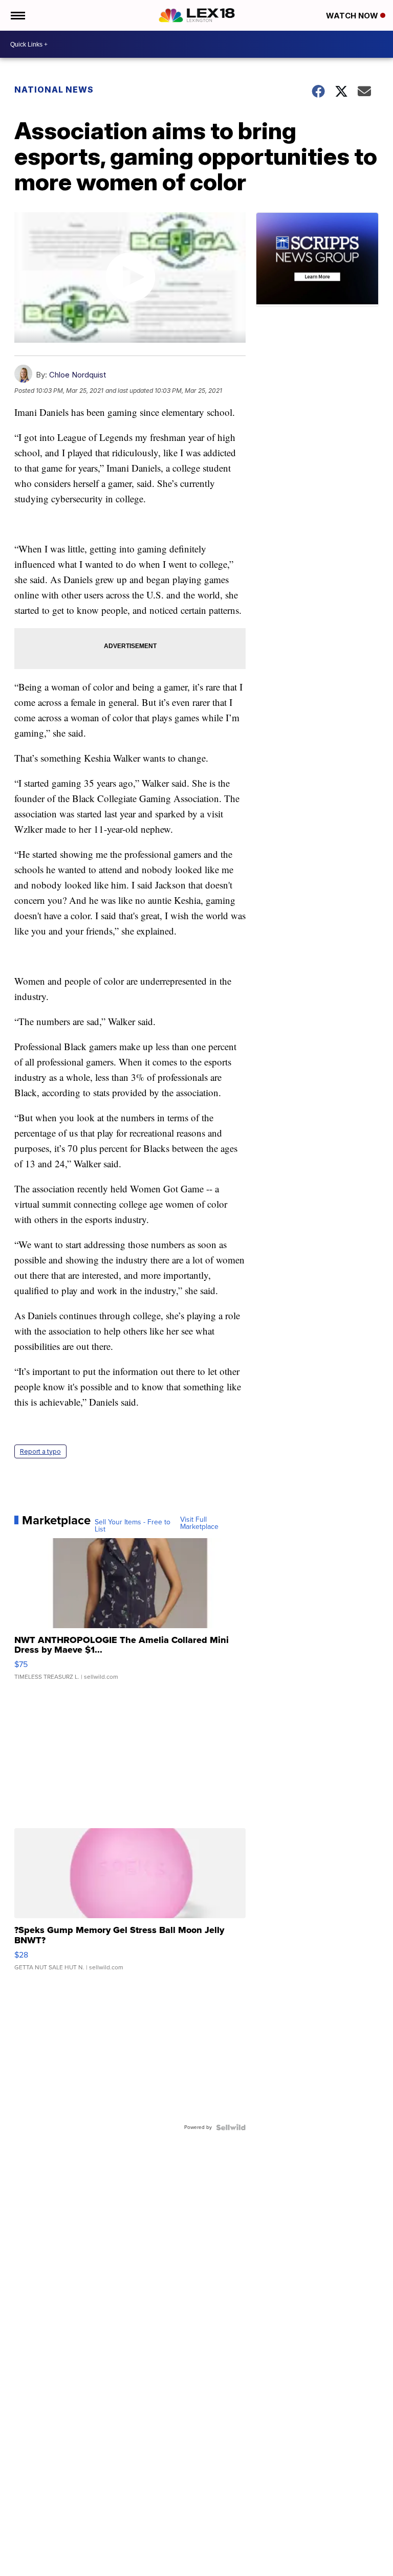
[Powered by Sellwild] (231, 2127)
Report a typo (40, 1451)
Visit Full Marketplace (199, 1523)
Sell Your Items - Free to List (133, 1526)
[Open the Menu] (17, 15)
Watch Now (353, 16)
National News (54, 90)
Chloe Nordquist (78, 375)
